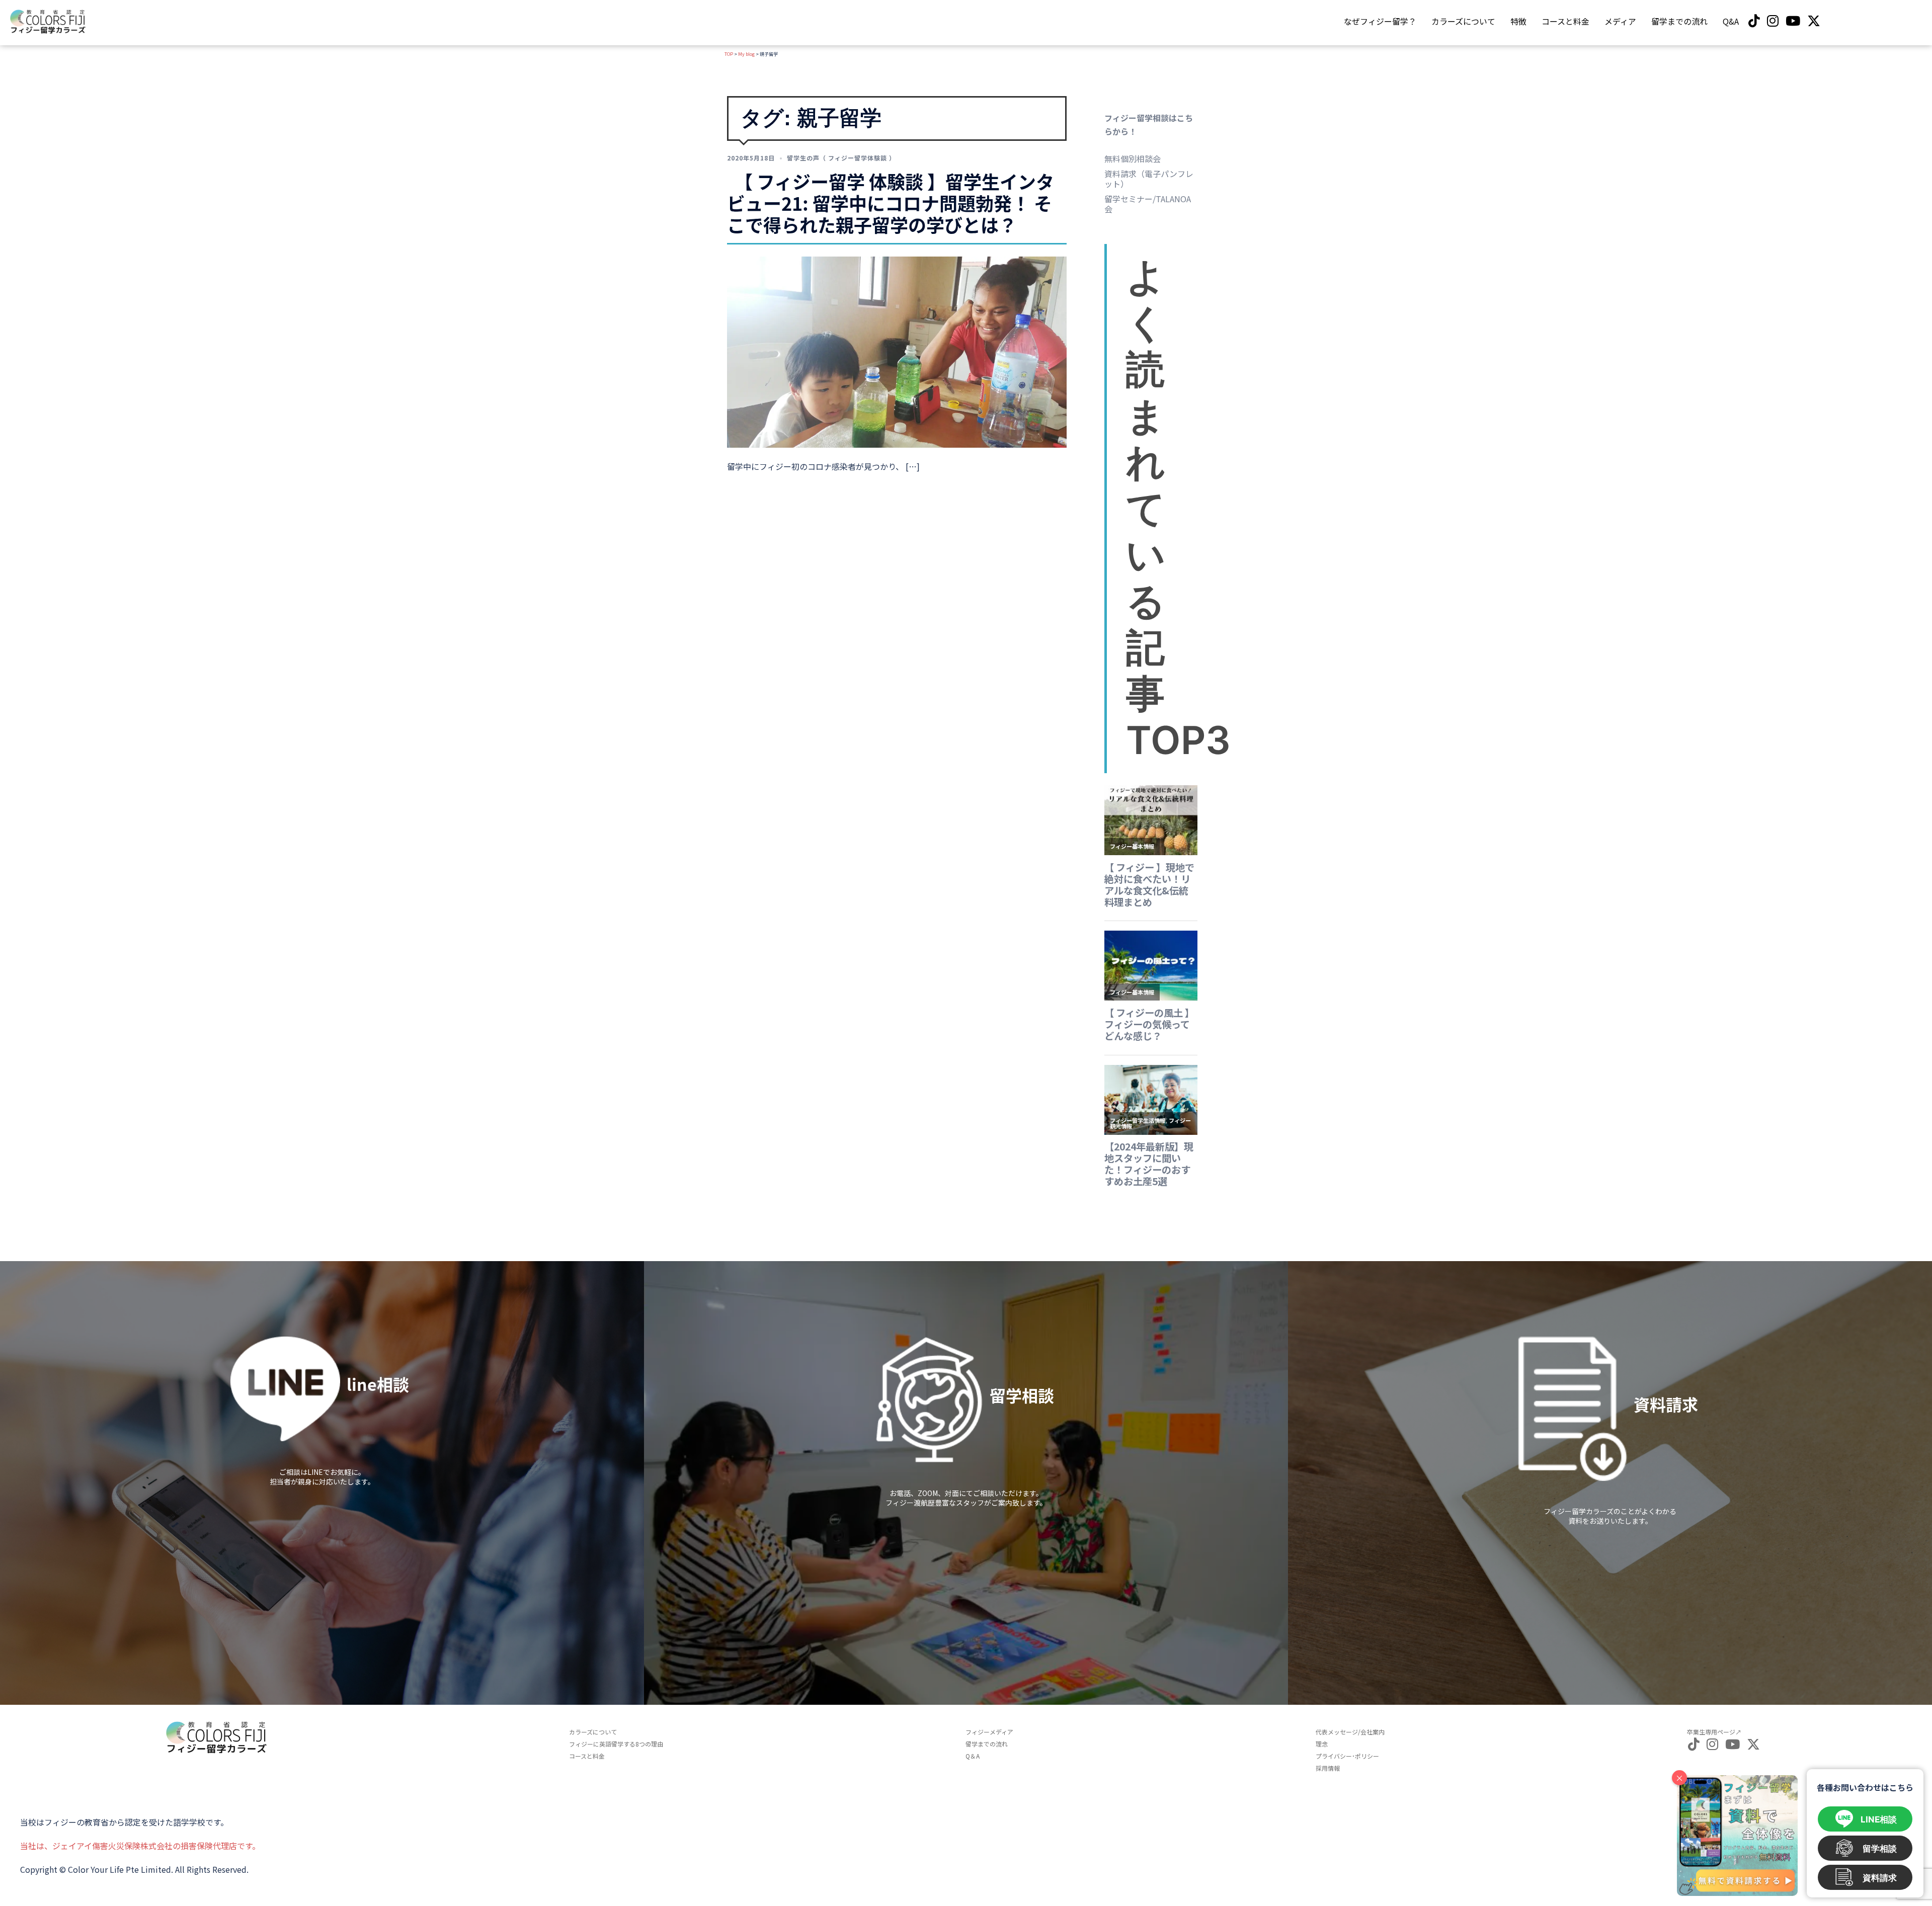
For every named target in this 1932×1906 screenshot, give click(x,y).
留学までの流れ (1679, 21)
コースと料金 (1565, 21)
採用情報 (1328, 1768)
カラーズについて (1463, 21)
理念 (1322, 1744)
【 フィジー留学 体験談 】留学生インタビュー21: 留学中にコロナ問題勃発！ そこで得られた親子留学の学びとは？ (891, 203)
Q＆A (973, 1756)
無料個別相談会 (1133, 158)
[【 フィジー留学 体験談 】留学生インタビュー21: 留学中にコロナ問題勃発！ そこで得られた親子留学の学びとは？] (897, 351)
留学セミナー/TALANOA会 (1148, 204)
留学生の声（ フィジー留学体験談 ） (841, 158)
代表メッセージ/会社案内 (1350, 1732)
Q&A (1731, 21)
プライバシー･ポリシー (1347, 1756)
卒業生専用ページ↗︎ (1714, 1732)
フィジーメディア (989, 1732)
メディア (1620, 21)
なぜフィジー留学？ (1380, 21)
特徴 (1518, 21)
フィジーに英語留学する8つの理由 (616, 1744)
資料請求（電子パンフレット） (1149, 179)
